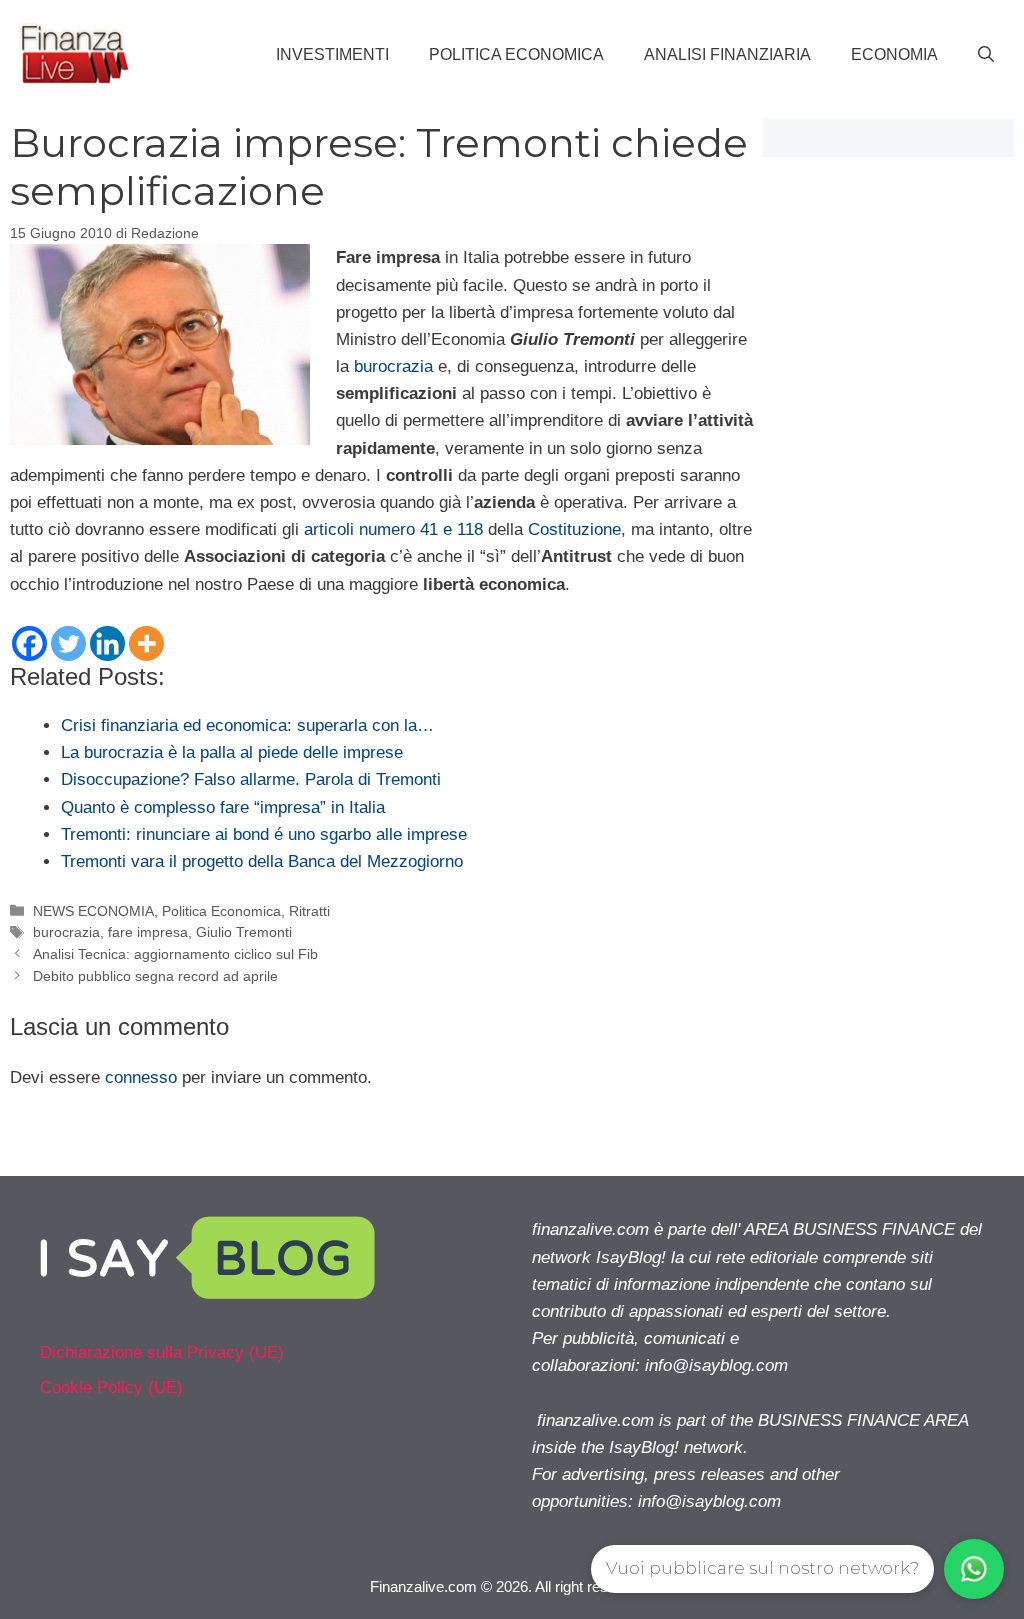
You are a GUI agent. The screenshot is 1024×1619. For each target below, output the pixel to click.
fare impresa (148, 932)
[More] (146, 643)
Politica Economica (516, 54)
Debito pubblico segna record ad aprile (155, 976)
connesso (141, 1077)
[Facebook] (29, 643)
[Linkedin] (107, 643)
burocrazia (393, 366)
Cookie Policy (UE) (111, 1387)
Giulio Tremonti (244, 932)
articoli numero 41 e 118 (393, 529)
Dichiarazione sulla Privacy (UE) (162, 1352)
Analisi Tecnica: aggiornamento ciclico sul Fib (175, 954)
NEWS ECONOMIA (93, 911)
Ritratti (309, 911)
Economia (894, 54)
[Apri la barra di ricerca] (986, 55)
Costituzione (574, 529)
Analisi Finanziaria (727, 54)
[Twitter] (68, 643)
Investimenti (332, 54)
